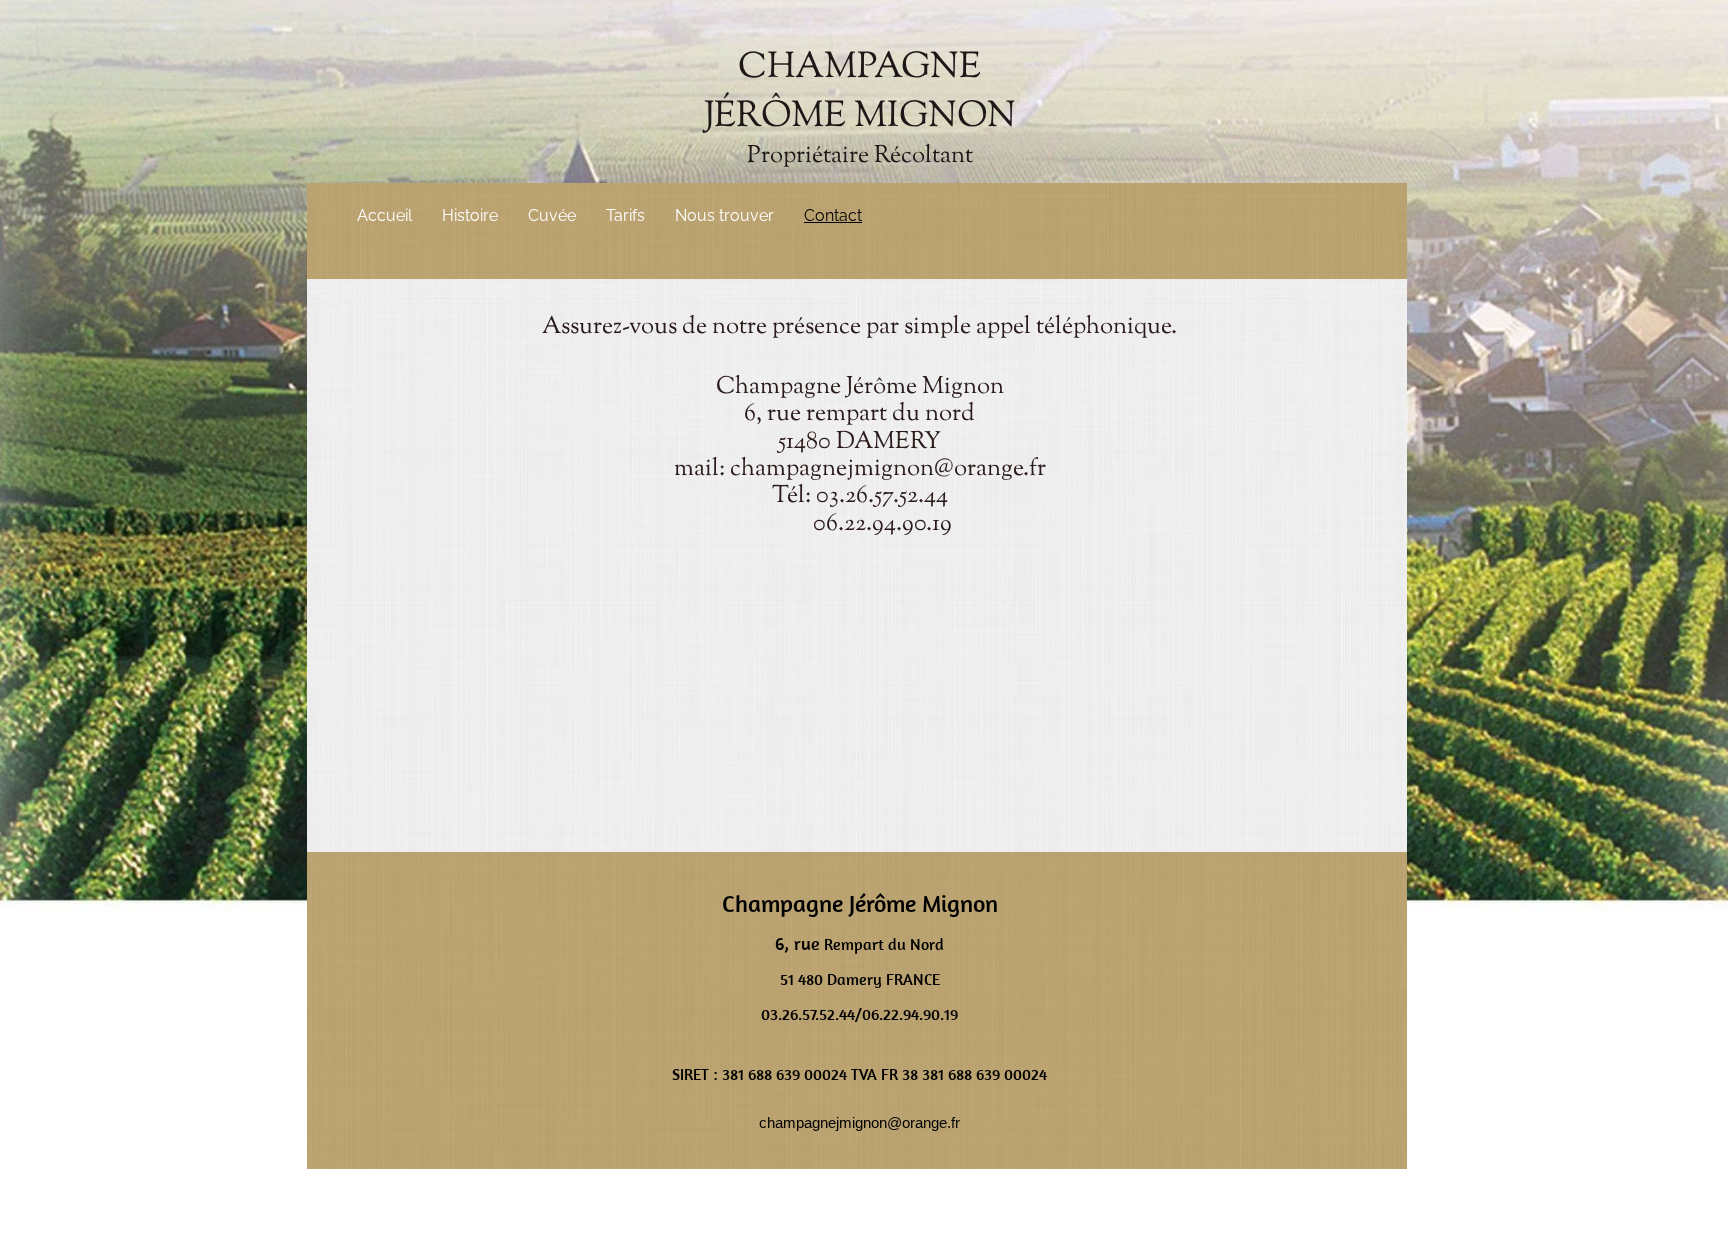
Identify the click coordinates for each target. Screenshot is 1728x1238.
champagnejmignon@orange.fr (888, 469)
